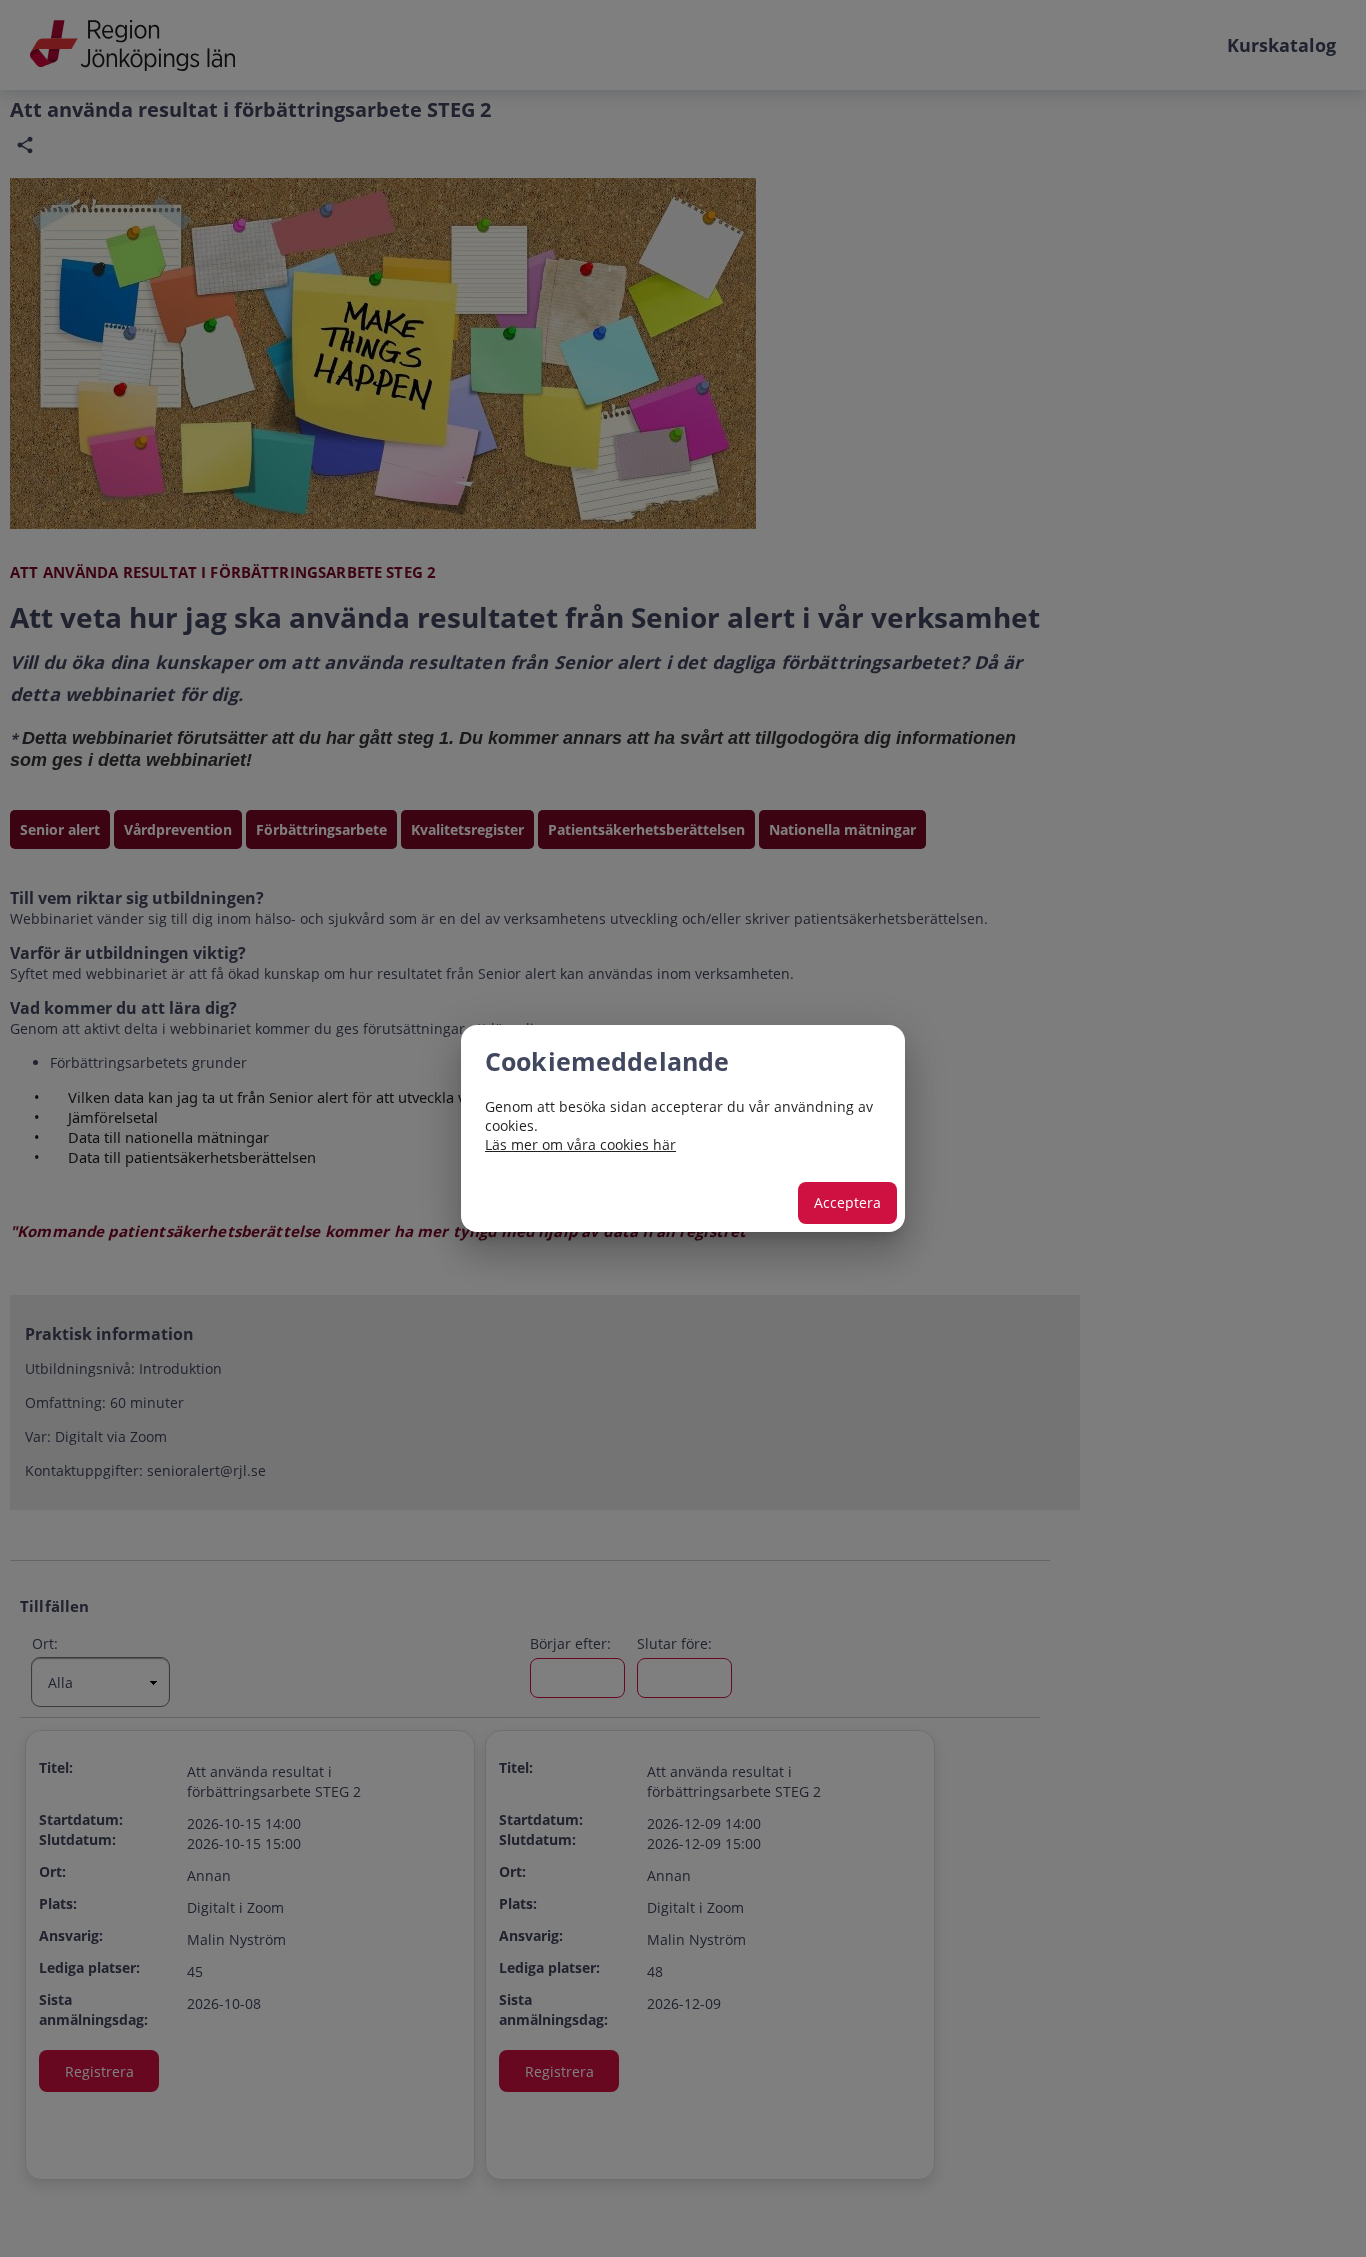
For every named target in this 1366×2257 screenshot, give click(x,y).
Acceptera (847, 1202)
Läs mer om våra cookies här (580, 1144)
